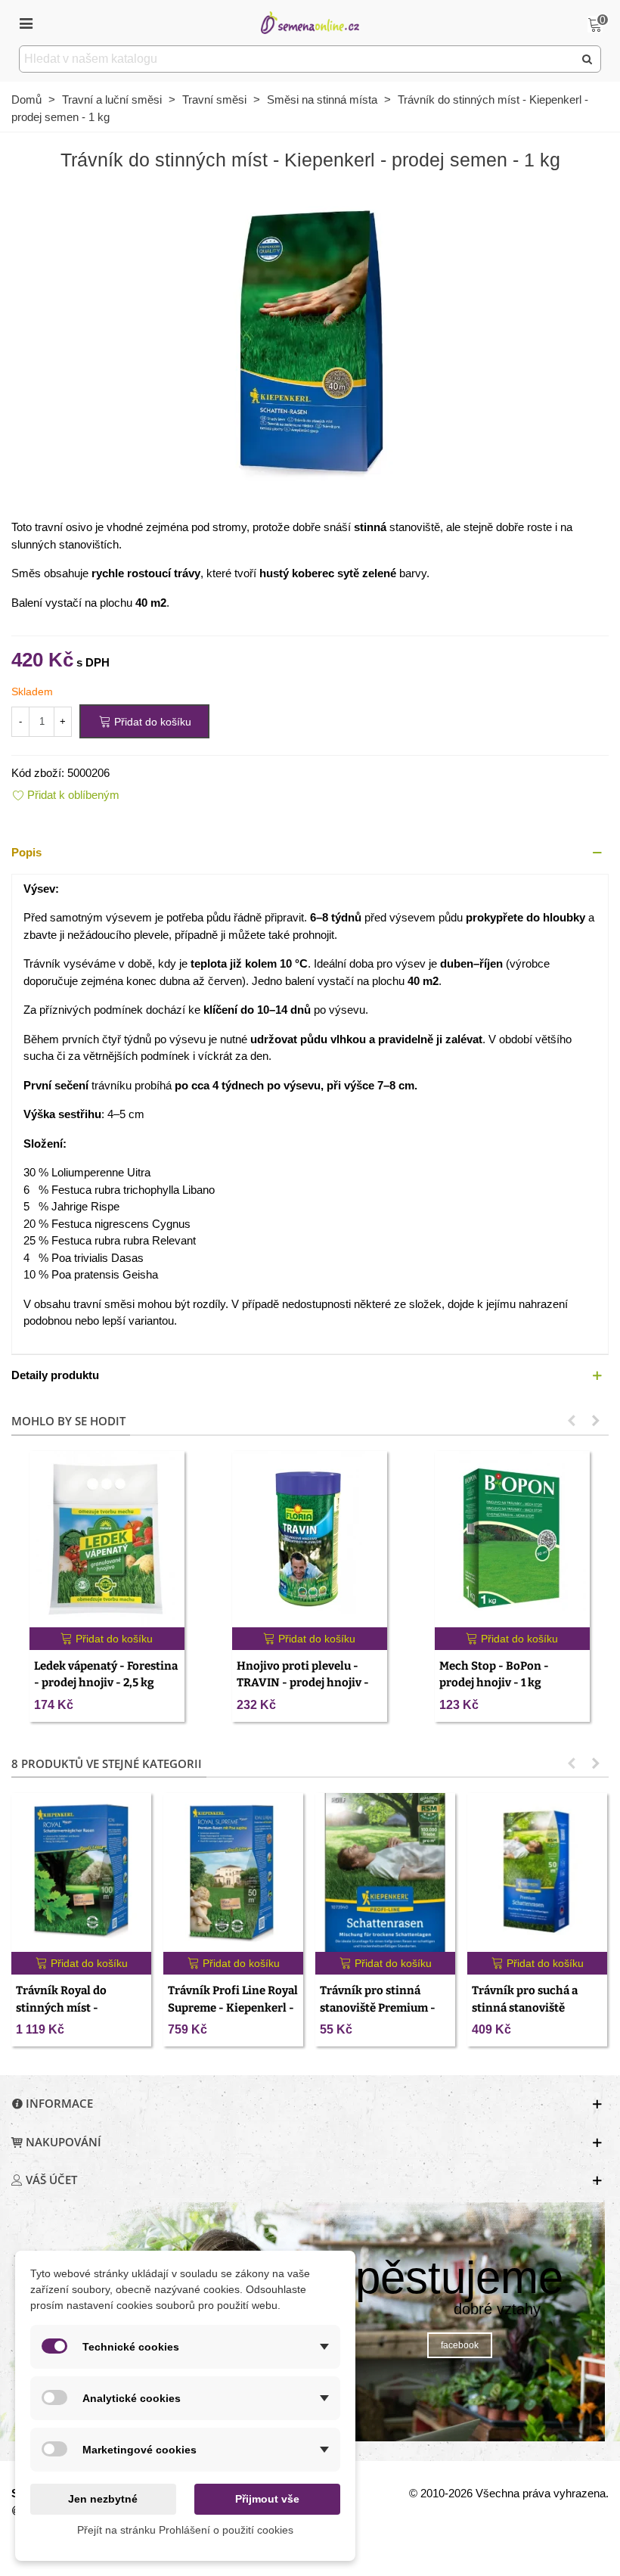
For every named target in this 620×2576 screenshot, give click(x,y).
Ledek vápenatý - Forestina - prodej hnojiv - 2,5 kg (106, 1675)
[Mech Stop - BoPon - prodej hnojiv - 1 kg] (512, 1539)
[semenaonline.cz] (310, 22)
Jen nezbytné (103, 2499)
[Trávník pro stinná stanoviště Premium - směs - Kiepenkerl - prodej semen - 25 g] (385, 1872)
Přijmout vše (267, 2499)
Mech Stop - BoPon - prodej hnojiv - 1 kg (494, 1675)
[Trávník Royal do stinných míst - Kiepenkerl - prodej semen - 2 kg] (81, 1872)
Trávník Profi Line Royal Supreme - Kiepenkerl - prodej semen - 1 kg (233, 2007)
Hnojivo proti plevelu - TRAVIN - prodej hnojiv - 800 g (303, 1683)
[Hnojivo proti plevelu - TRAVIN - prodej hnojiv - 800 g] (310, 1539)
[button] (310, 853)
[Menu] (26, 23)
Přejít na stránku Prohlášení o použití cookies (185, 2530)
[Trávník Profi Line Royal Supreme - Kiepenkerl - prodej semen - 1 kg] (233, 1872)
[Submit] (587, 59)
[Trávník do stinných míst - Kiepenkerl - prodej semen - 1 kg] (310, 341)
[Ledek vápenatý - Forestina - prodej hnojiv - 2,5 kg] (107, 1539)
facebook (460, 2345)
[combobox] (298, 59)
